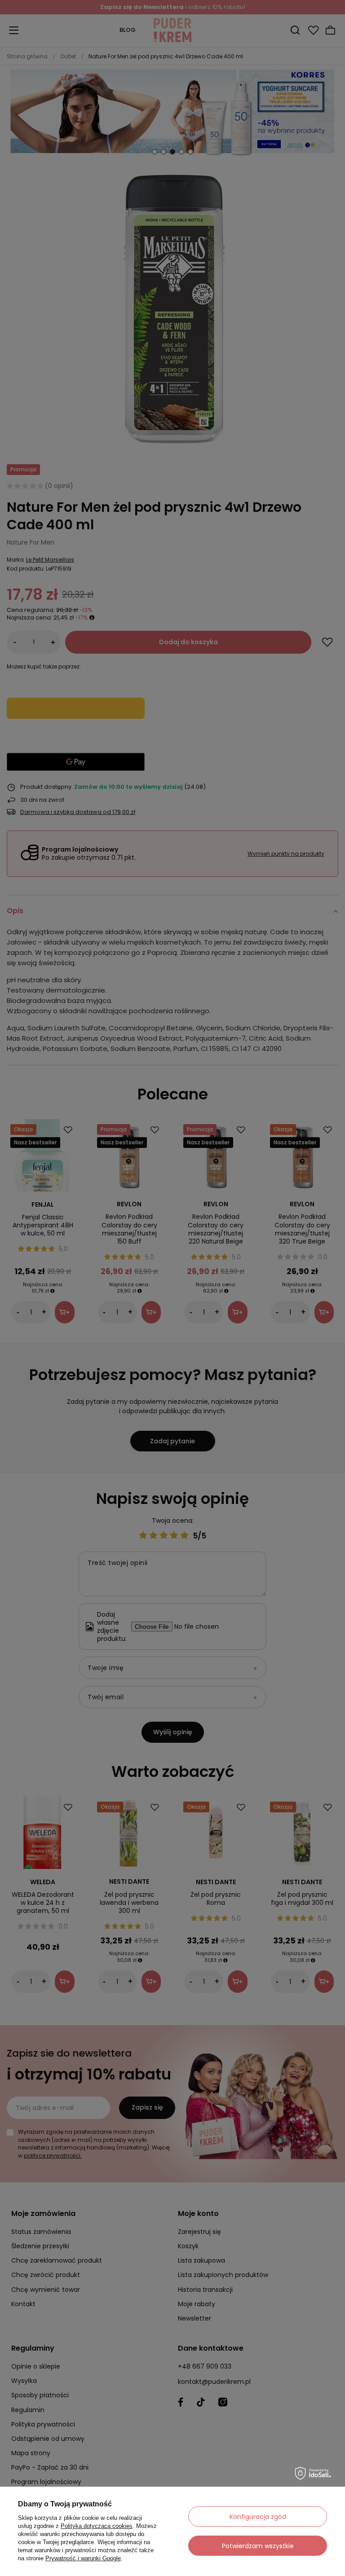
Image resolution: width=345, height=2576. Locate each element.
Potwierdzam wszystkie (258, 2546)
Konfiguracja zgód (258, 2517)
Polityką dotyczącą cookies (97, 2526)
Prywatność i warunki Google (83, 2558)
